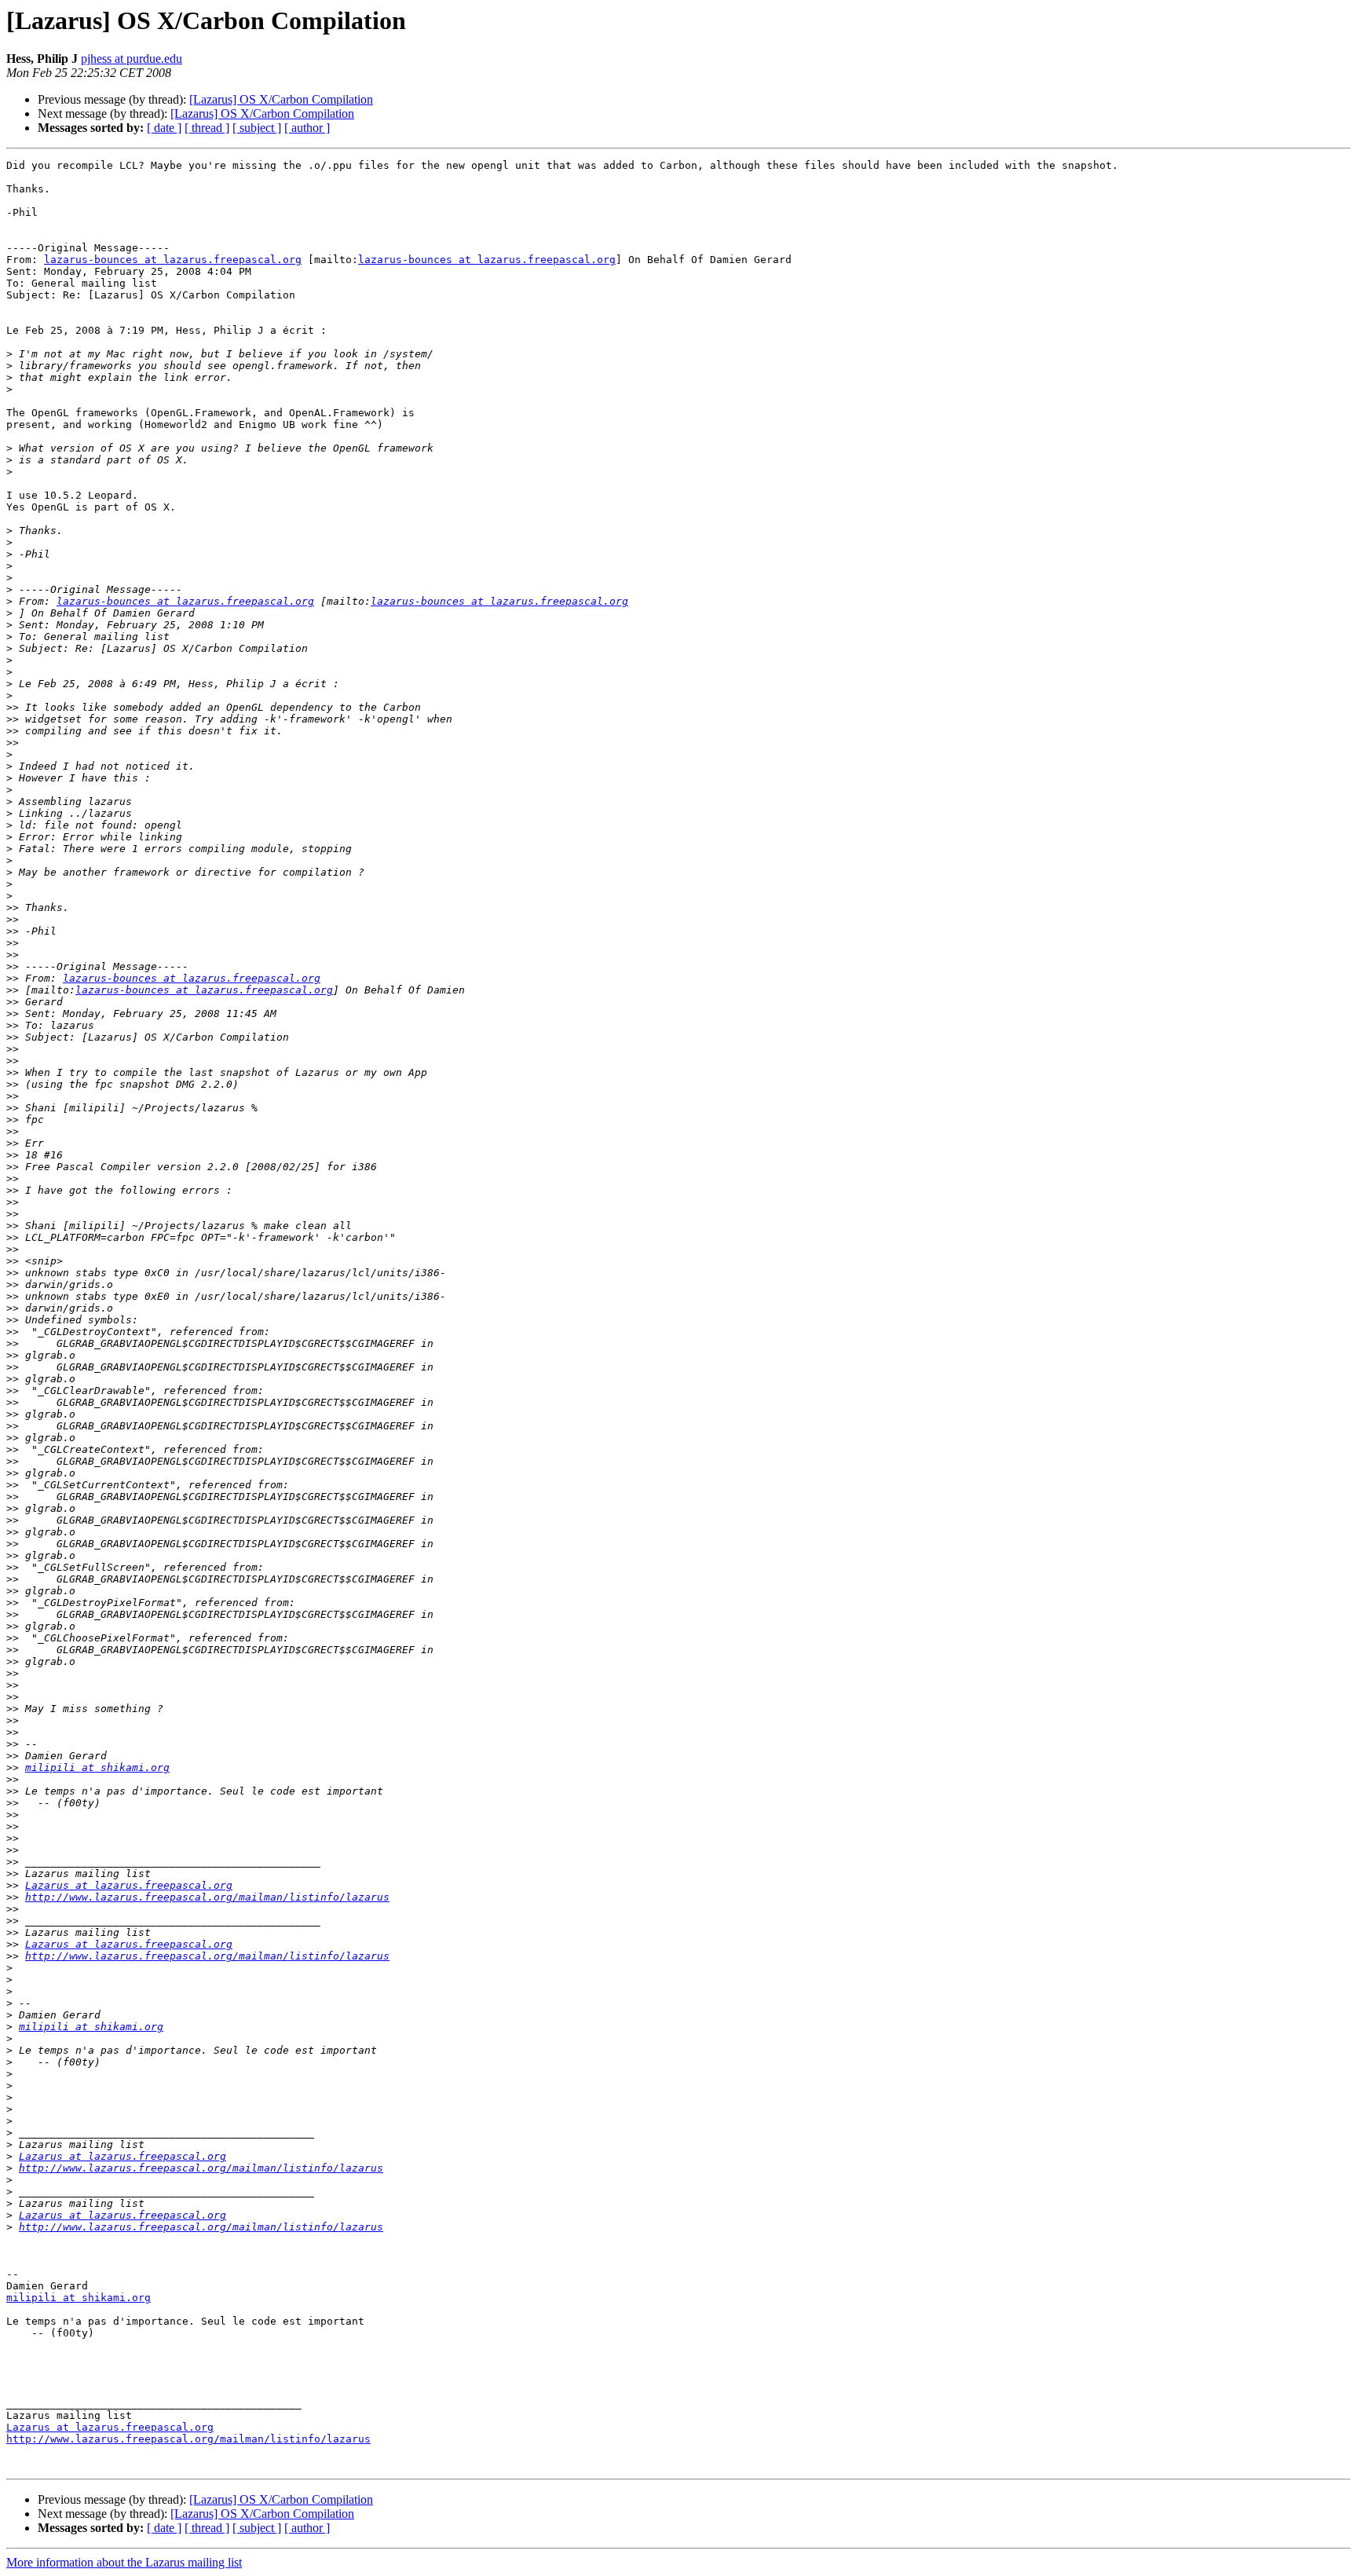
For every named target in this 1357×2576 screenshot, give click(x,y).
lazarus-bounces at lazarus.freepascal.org (173, 260)
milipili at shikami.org (97, 1767)
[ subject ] (257, 128)
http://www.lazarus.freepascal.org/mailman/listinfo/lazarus (207, 1897)
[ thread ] (207, 128)
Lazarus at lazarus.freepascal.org (129, 1885)
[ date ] (164, 128)
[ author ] (307, 128)
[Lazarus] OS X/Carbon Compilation (281, 99)
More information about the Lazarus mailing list (124, 2562)
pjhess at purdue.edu (132, 59)
